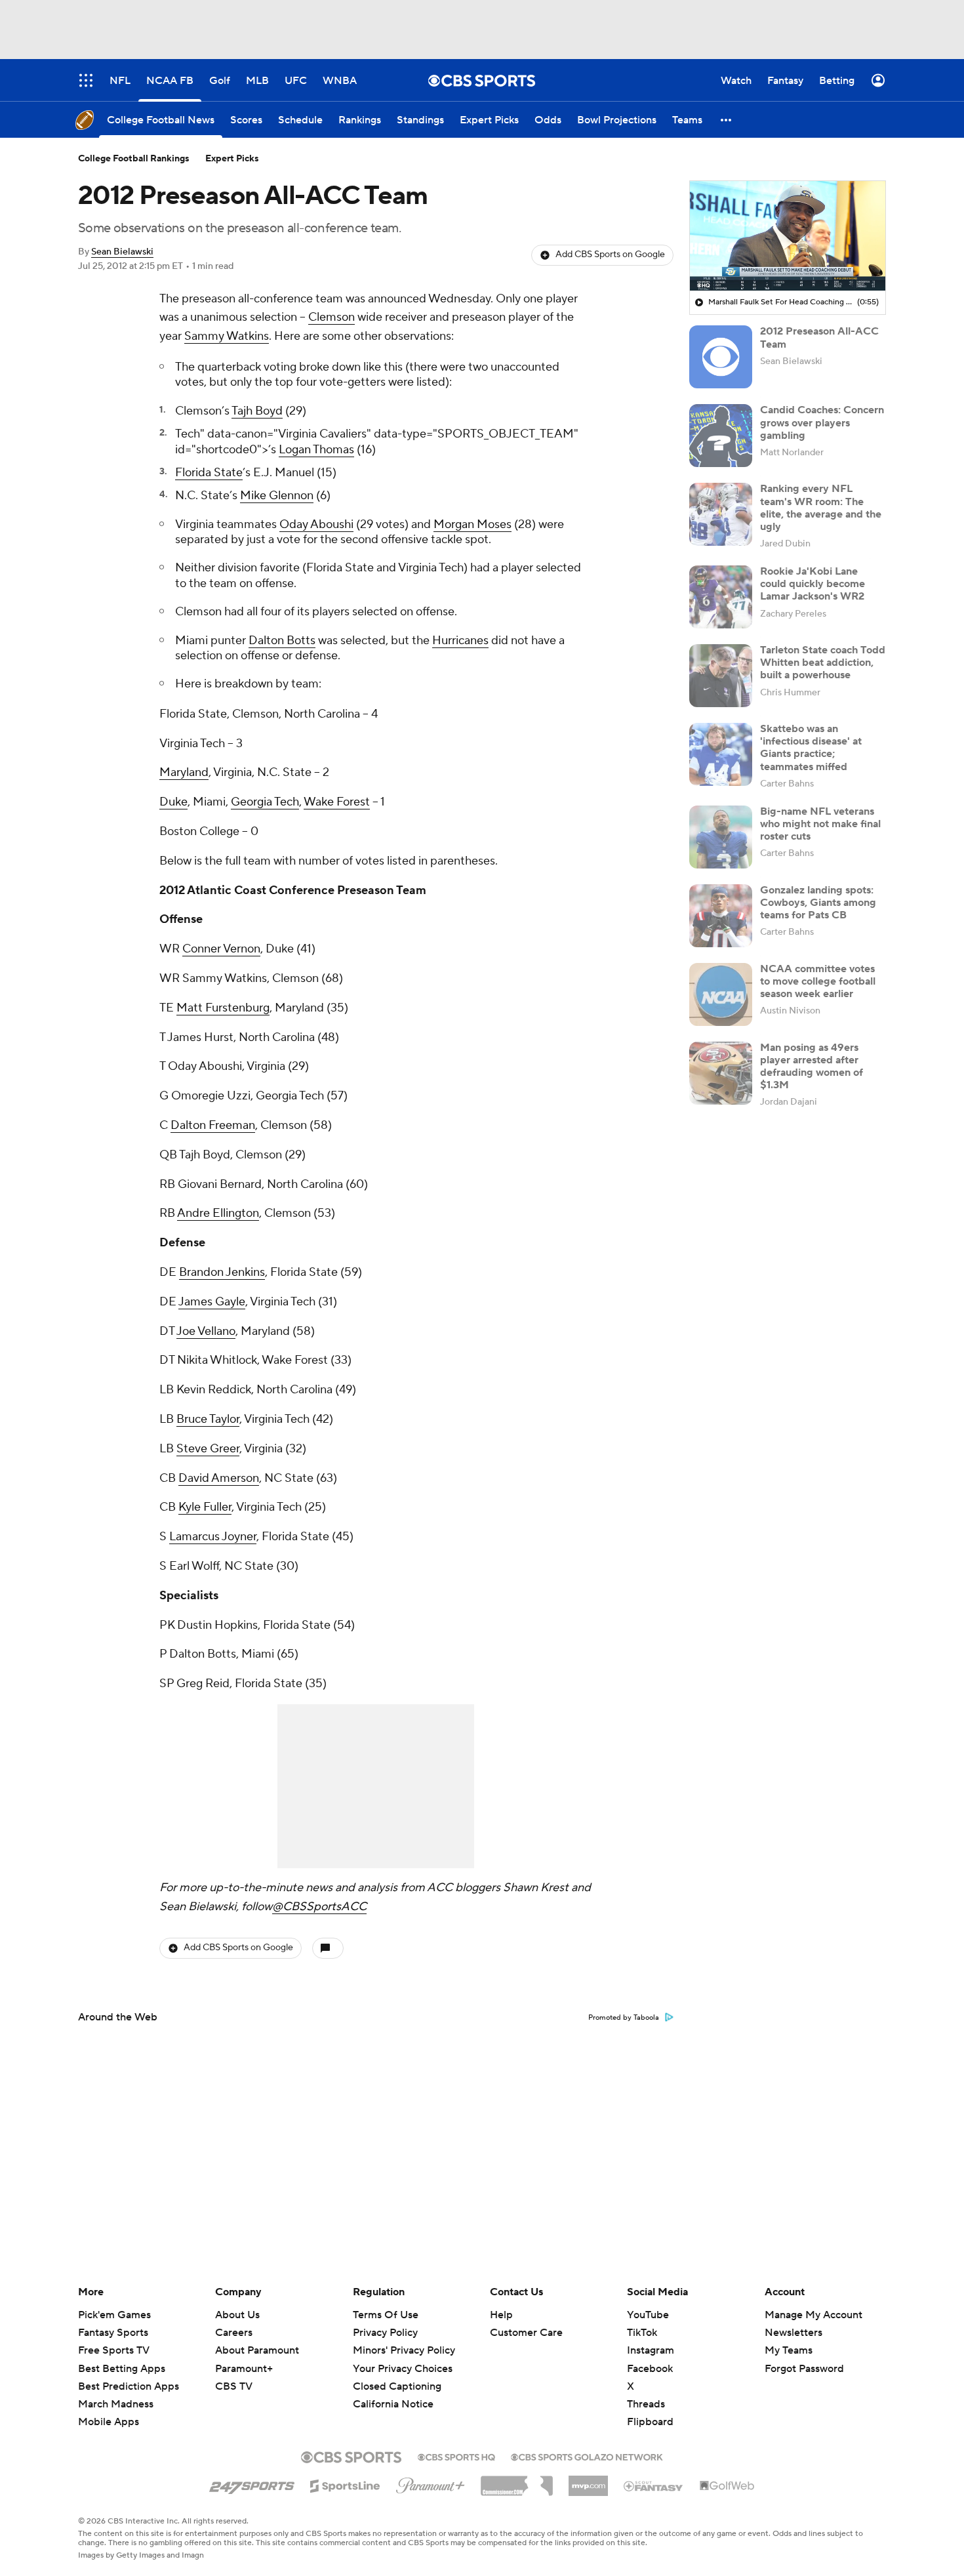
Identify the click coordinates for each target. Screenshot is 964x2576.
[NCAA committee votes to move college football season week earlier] (721, 994)
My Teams (789, 2350)
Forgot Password (804, 2369)
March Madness (116, 2404)
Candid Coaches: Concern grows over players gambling (822, 422)
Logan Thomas (316, 450)
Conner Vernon (221, 949)
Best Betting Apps (122, 2369)
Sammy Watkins (227, 336)
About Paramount (257, 2350)
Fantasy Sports (113, 2333)
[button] (727, 120)
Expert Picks (232, 159)
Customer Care (526, 2333)
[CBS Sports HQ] (456, 2456)
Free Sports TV (114, 2350)
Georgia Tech (265, 802)
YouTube (648, 2315)
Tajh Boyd (257, 411)
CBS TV (234, 2386)
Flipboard (650, 2422)
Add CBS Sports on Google (610, 255)
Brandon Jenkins (222, 1272)
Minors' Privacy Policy (404, 2350)
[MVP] (588, 2481)
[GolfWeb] (727, 2486)
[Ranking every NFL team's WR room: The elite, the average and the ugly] (721, 514)
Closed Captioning (397, 2374)
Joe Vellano (206, 1331)
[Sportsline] (345, 2484)
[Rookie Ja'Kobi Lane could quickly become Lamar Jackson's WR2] (721, 597)
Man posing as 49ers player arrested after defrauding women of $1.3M (812, 1067)
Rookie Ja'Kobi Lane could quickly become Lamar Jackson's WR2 (813, 584)
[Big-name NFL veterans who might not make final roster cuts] (721, 837)
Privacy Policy (385, 2333)
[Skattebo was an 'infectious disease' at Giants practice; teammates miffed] (721, 754)
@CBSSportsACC (319, 1907)
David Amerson (219, 1478)
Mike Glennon (277, 496)
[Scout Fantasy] (654, 2485)
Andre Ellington (218, 1213)
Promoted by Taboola (624, 2018)
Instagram (651, 2350)
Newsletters (793, 2333)
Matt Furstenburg (223, 1008)
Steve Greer (208, 1449)
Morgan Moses (472, 524)
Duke (173, 802)
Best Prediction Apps (129, 2386)
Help (501, 2315)
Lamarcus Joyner (213, 1537)
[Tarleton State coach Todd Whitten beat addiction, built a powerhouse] (721, 676)
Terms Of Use (386, 2315)
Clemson (331, 317)
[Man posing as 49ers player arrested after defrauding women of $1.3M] (721, 1073)
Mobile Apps (109, 2422)
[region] (788, 236)
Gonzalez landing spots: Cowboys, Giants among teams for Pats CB (818, 903)
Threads (646, 2404)
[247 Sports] (252, 2484)
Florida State (209, 473)
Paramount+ (244, 2369)
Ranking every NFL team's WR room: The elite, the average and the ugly (821, 508)
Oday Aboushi (316, 524)
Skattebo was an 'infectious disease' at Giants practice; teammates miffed (811, 748)
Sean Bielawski (122, 252)
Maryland (184, 772)
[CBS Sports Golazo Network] (587, 2456)
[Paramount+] (431, 2483)
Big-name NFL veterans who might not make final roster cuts (820, 824)
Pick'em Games (114, 2315)
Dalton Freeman (213, 1125)
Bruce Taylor (208, 1419)
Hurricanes (460, 641)
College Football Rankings (134, 159)
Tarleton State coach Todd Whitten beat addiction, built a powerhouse (823, 663)
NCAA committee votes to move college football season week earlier (818, 981)
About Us (237, 2315)
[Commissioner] (517, 2481)
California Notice (393, 2392)
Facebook (650, 2369)
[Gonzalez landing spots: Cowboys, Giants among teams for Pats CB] (721, 916)
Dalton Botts (282, 641)
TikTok (642, 2333)
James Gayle (212, 1302)
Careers (234, 2333)
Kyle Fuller (205, 1507)
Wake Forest (337, 802)
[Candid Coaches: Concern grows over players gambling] (721, 436)
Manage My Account (813, 2315)
